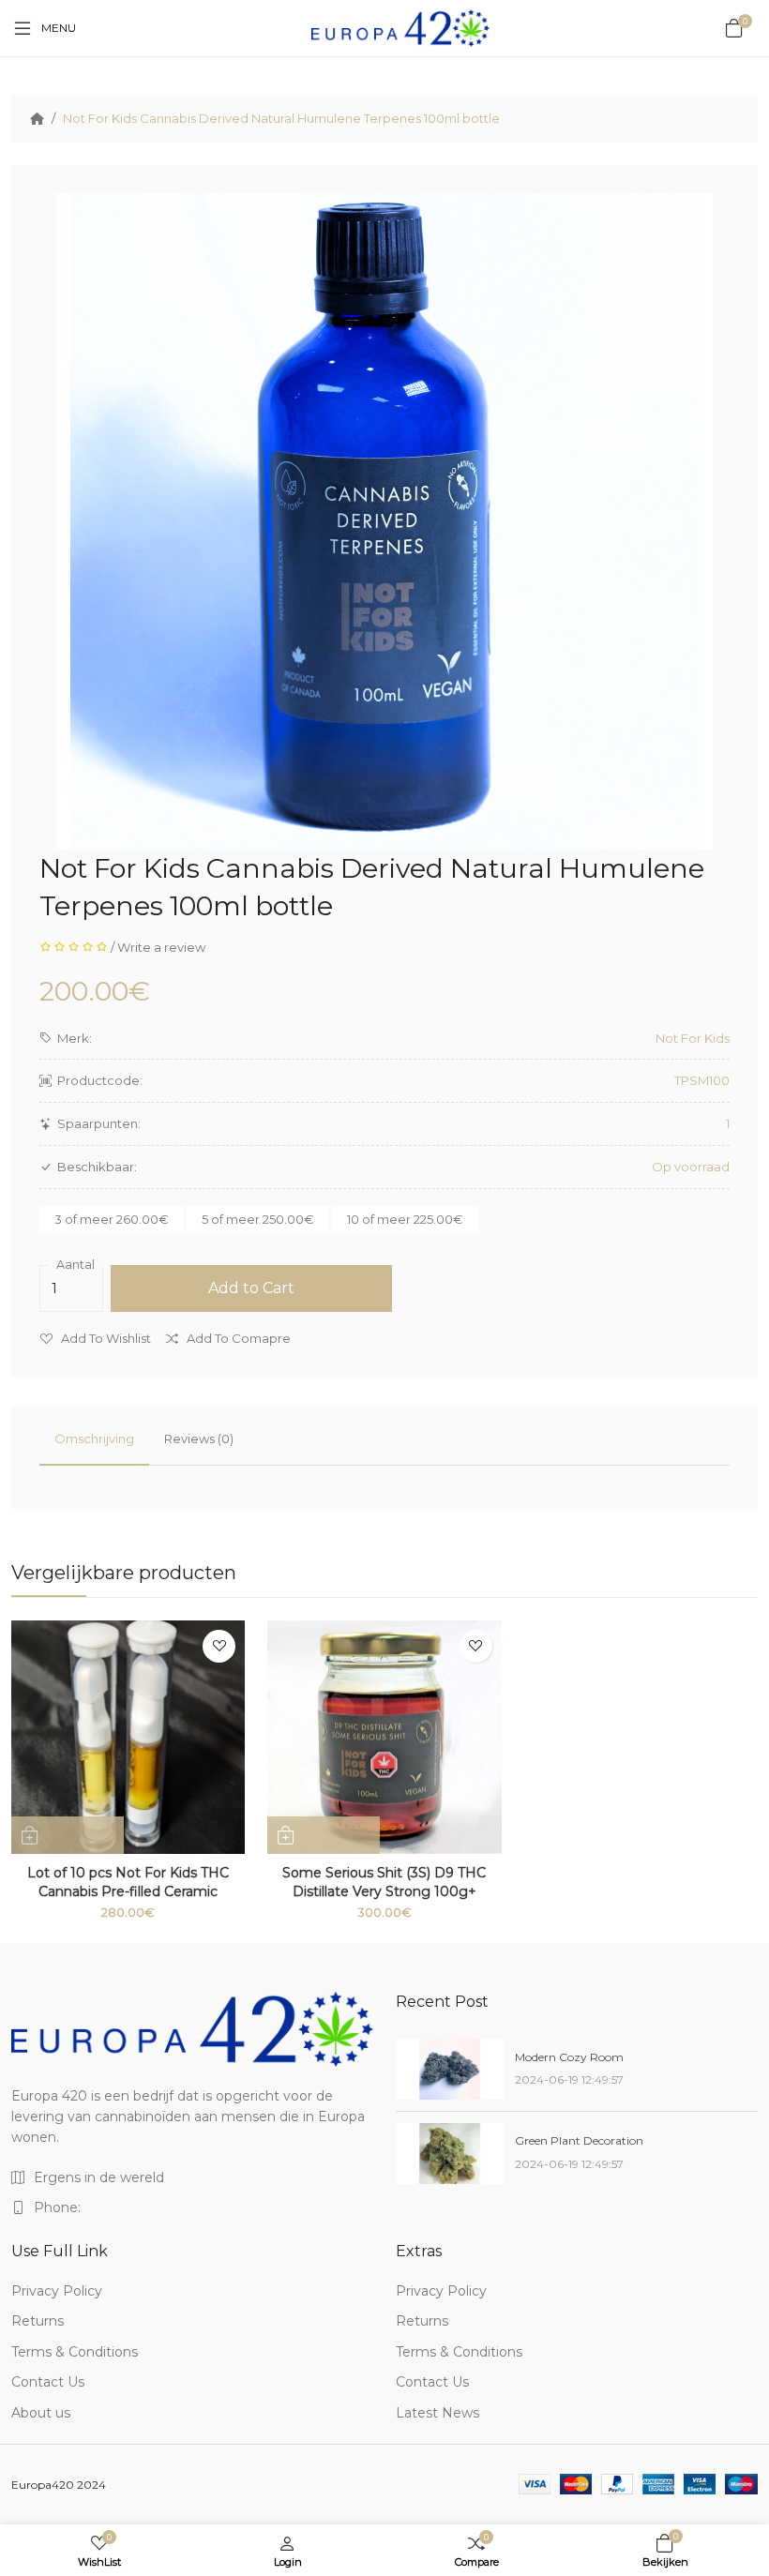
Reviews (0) (199, 1439)
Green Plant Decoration (579, 2140)
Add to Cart (251, 1288)
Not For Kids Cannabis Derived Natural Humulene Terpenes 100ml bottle (281, 118)
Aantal (75, 1265)
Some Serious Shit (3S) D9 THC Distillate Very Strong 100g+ (384, 1882)
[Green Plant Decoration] (450, 2154)
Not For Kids (693, 1038)
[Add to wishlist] (219, 1646)
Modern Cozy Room (569, 2057)
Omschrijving (94, 1439)
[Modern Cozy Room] (450, 2069)
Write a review (161, 947)
